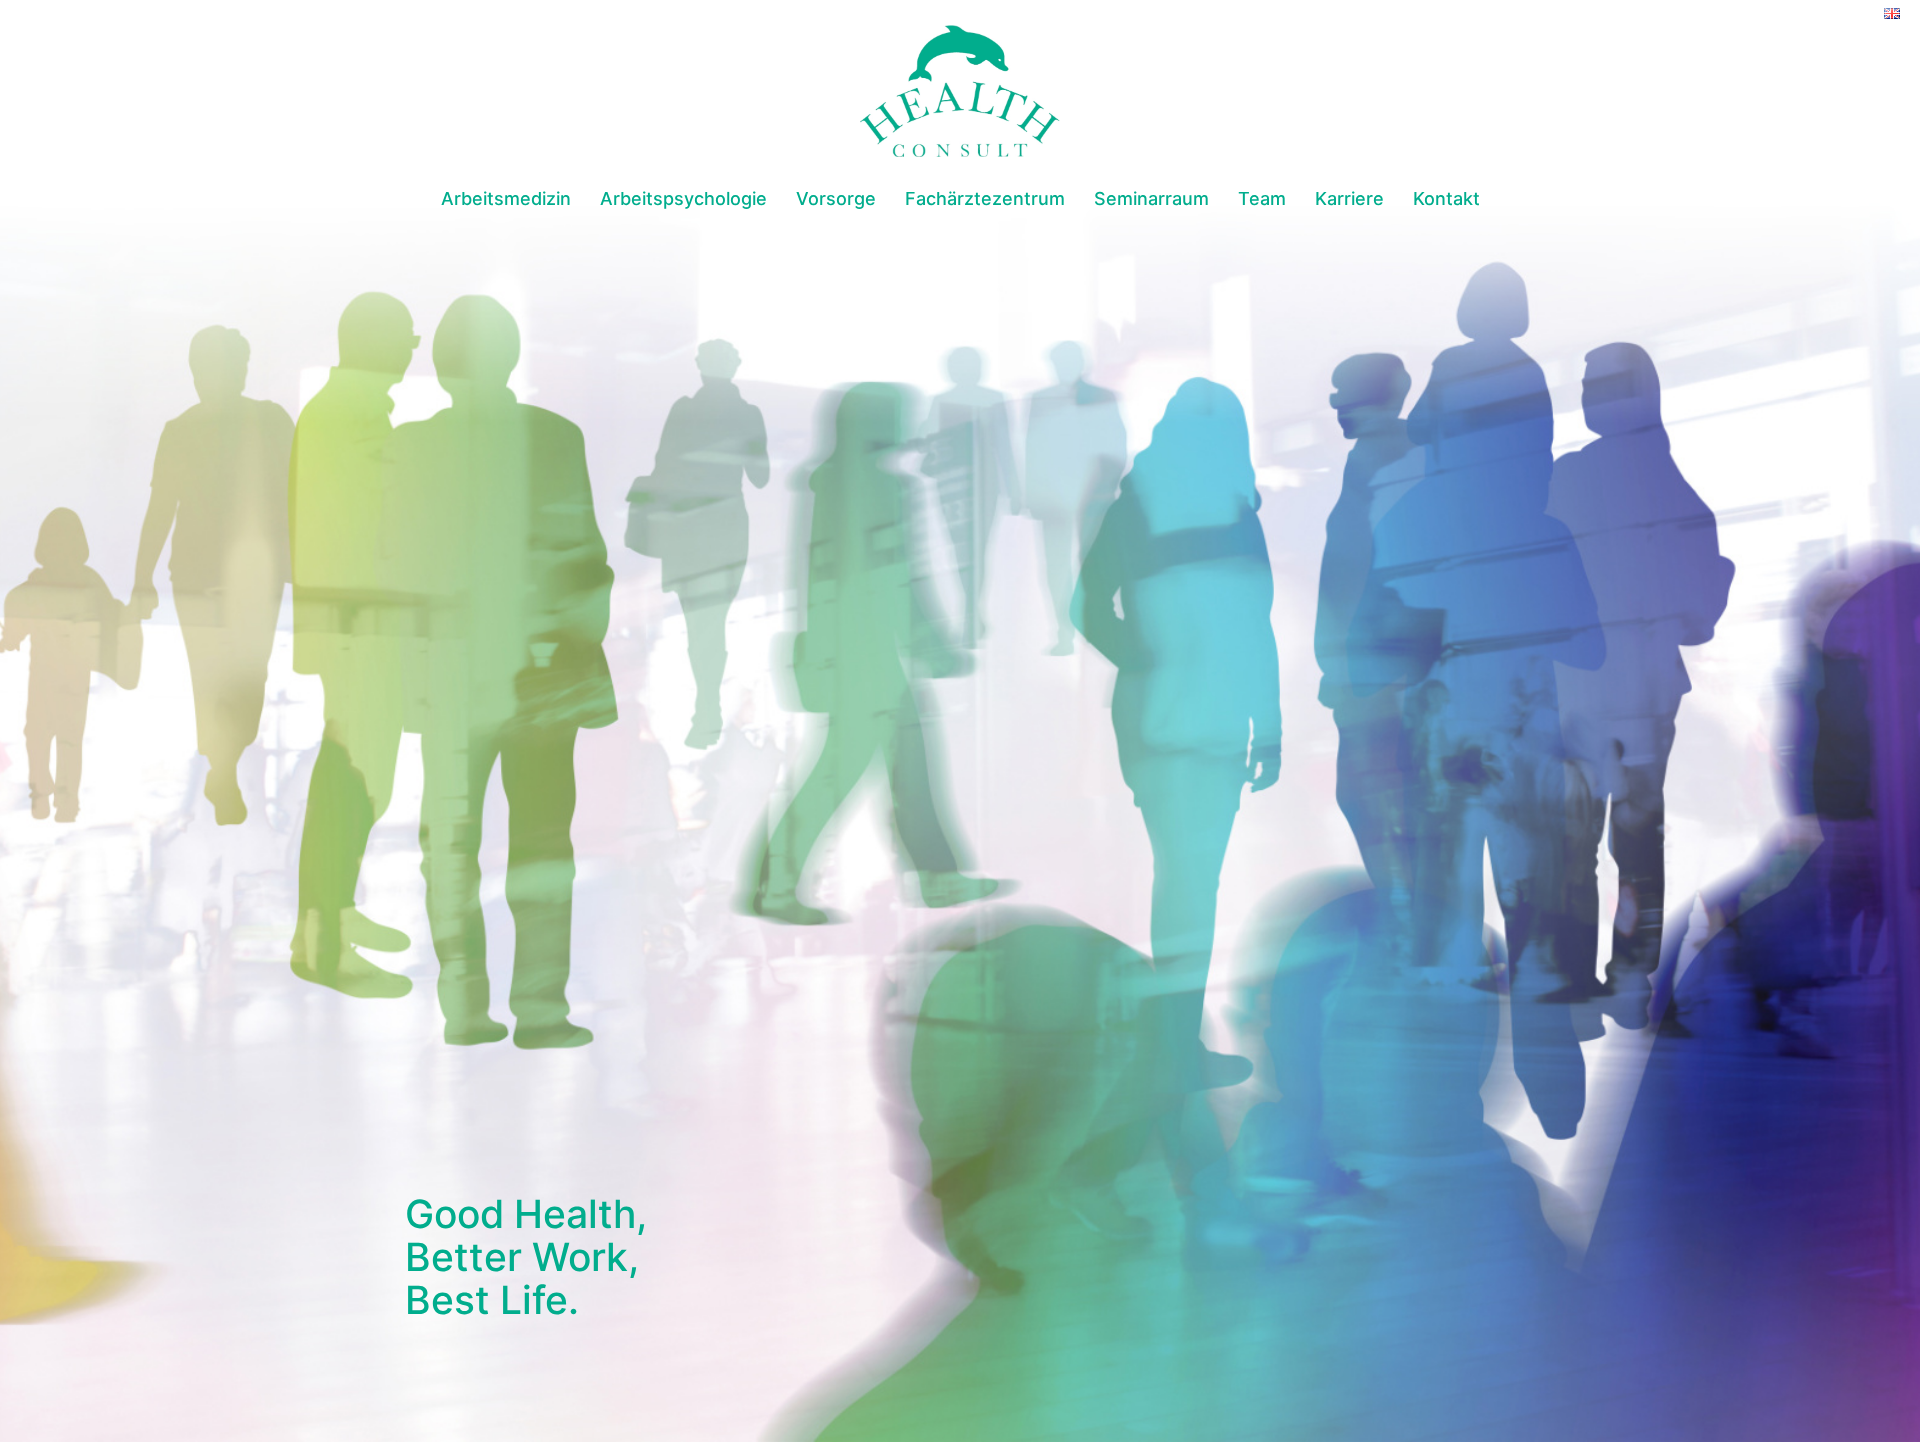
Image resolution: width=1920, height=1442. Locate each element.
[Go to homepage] (960, 91)
